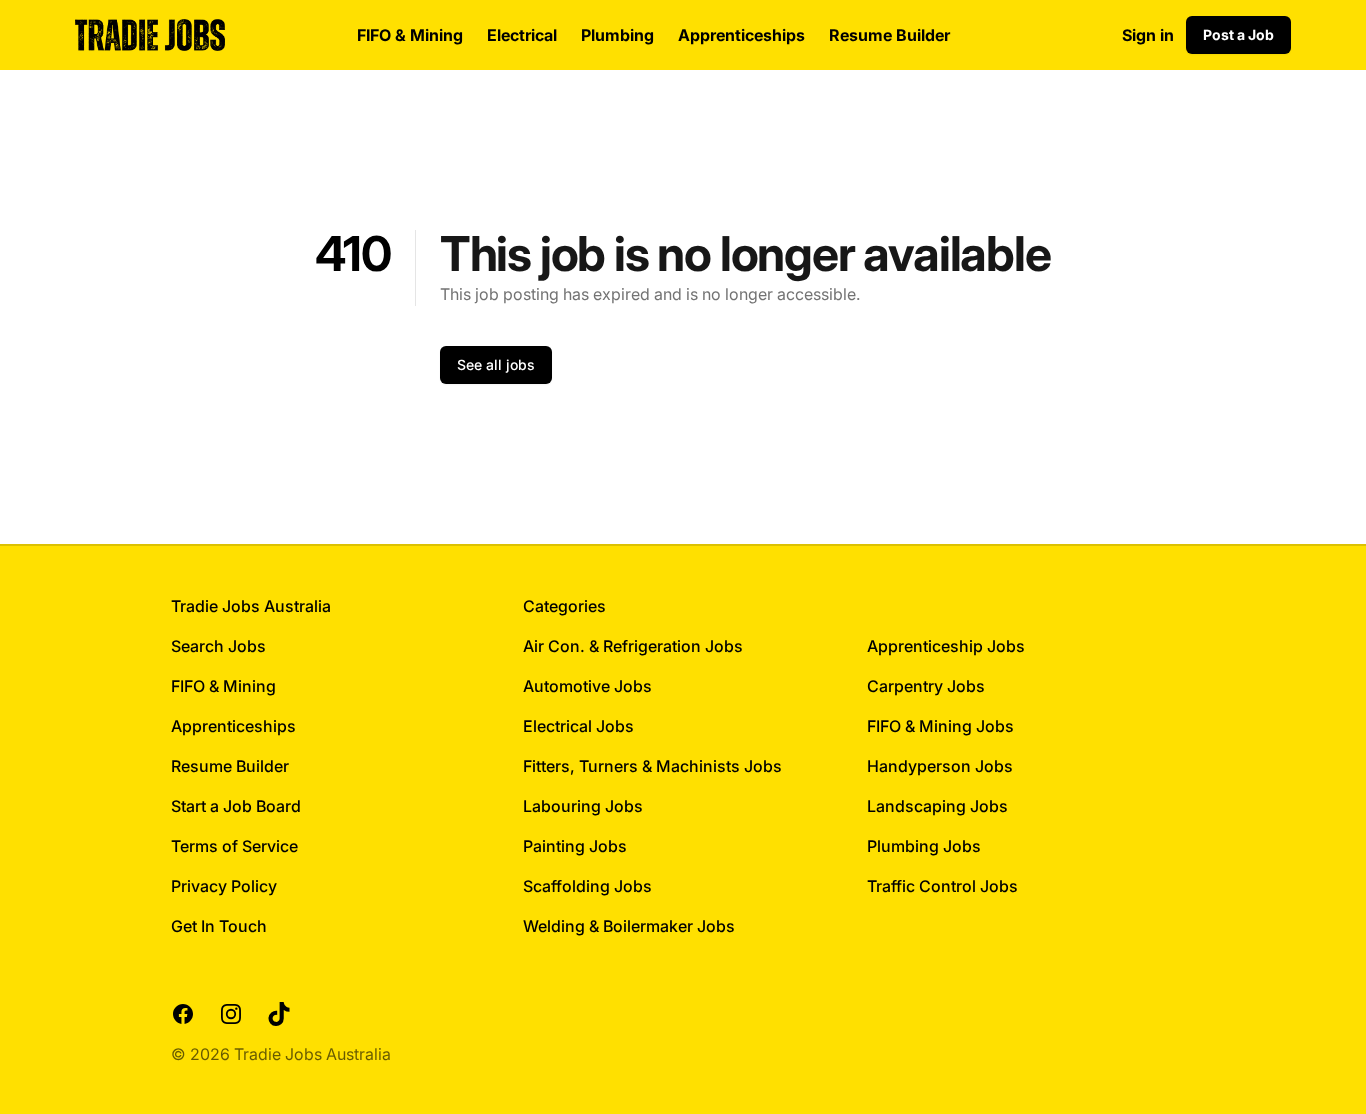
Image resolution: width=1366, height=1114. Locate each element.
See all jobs (496, 364)
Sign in (1148, 35)
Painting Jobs (575, 846)
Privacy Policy (224, 886)
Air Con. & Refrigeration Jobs (633, 646)
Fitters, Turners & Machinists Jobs (652, 766)
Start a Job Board (236, 806)
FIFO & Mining (410, 35)
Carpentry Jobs (926, 686)
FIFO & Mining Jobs (940, 726)
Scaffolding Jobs (587, 886)
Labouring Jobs (583, 806)
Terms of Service (234, 846)
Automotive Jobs (587, 686)
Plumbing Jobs (924, 846)
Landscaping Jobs (937, 806)
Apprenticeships (741, 35)
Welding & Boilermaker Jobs (629, 926)
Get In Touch (219, 926)
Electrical (522, 35)
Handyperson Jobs (940, 766)
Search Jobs (218, 646)
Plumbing (617, 35)
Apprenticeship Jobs (946, 646)
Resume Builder (889, 35)
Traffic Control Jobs (942, 886)
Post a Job (1238, 34)
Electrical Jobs (578, 726)
